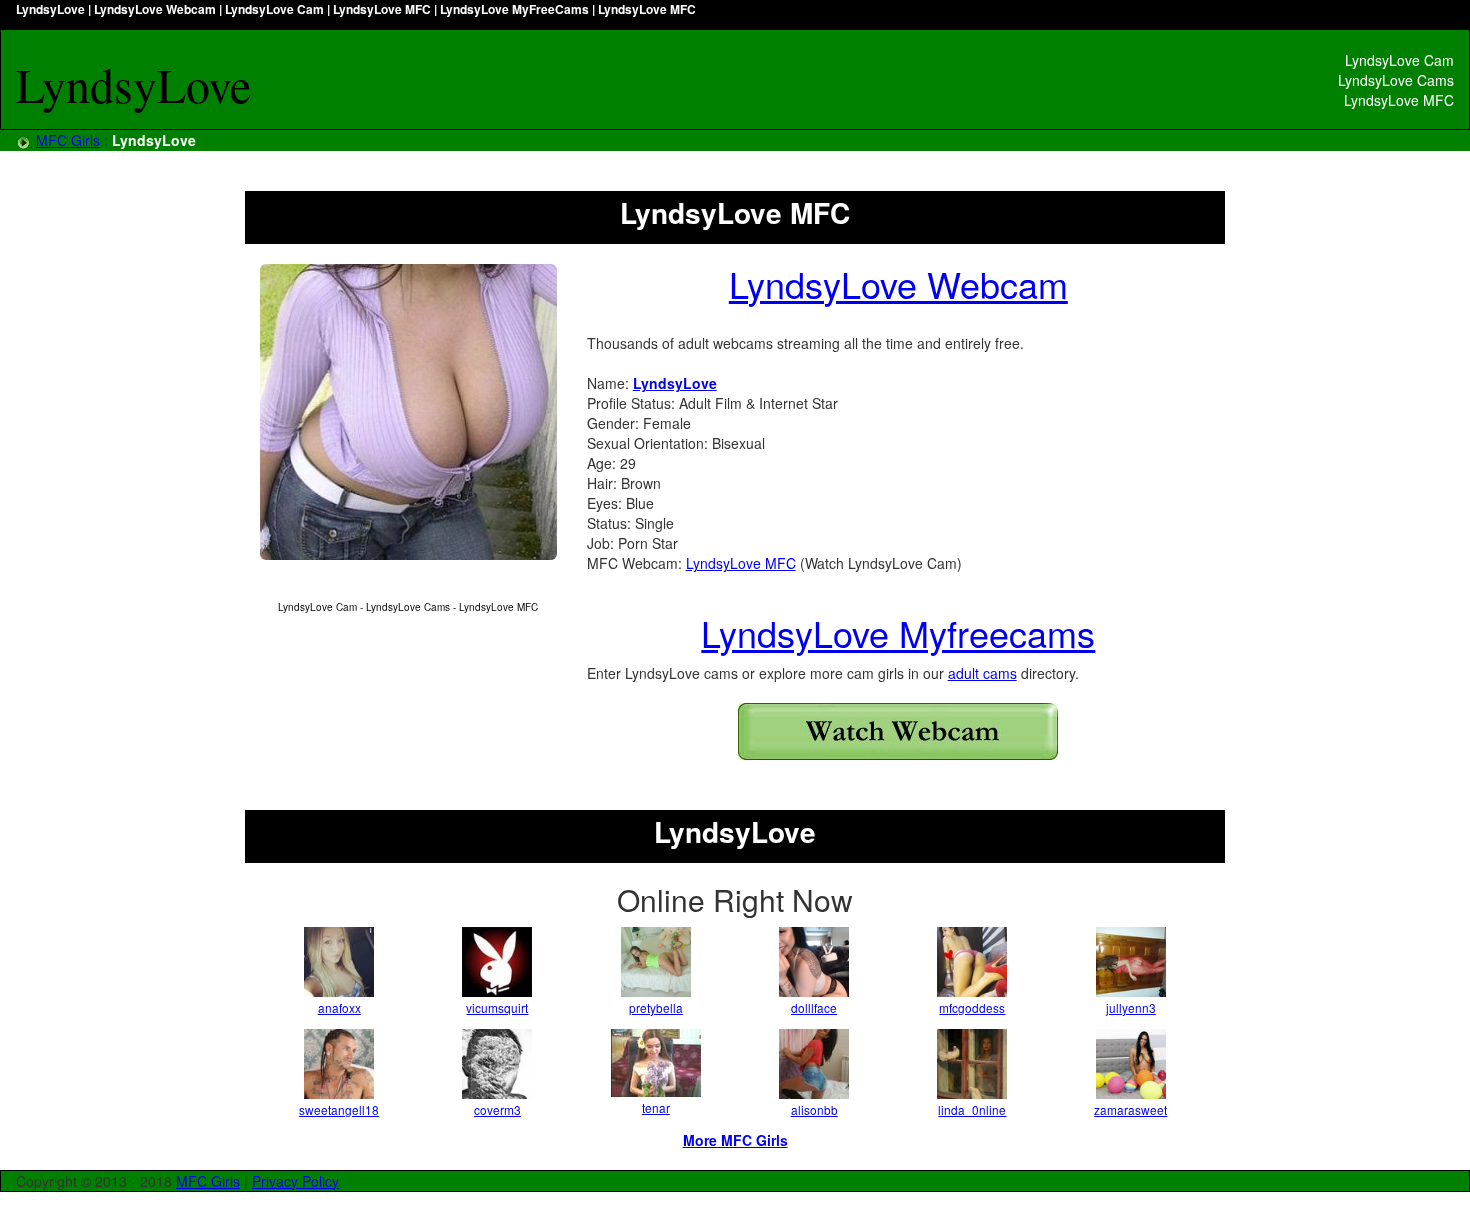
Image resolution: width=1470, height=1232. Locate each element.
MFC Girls (68, 140)
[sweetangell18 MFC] (339, 1064)
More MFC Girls (735, 1140)
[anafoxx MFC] (339, 962)
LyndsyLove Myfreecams (898, 632)
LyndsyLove (675, 383)
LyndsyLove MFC (741, 563)
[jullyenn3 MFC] (1131, 962)
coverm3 (497, 1109)
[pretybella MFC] (656, 962)
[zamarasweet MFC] (1131, 1064)
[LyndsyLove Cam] (898, 731)
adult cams (982, 673)
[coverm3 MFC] (497, 1064)
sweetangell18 (339, 1109)
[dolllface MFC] (814, 962)
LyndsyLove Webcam (898, 283)
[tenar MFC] (656, 1063)
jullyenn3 (1131, 1007)
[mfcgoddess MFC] (972, 962)
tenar (656, 1107)
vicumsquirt (497, 1007)
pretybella (656, 1007)
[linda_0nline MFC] (972, 1064)
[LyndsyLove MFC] (408, 412)
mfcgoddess (972, 1007)
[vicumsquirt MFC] (497, 962)
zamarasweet (1130, 1109)
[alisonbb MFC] (814, 1064)
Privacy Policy (295, 1181)
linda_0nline (972, 1109)
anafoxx (339, 1007)
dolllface (814, 1007)
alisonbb (814, 1109)
